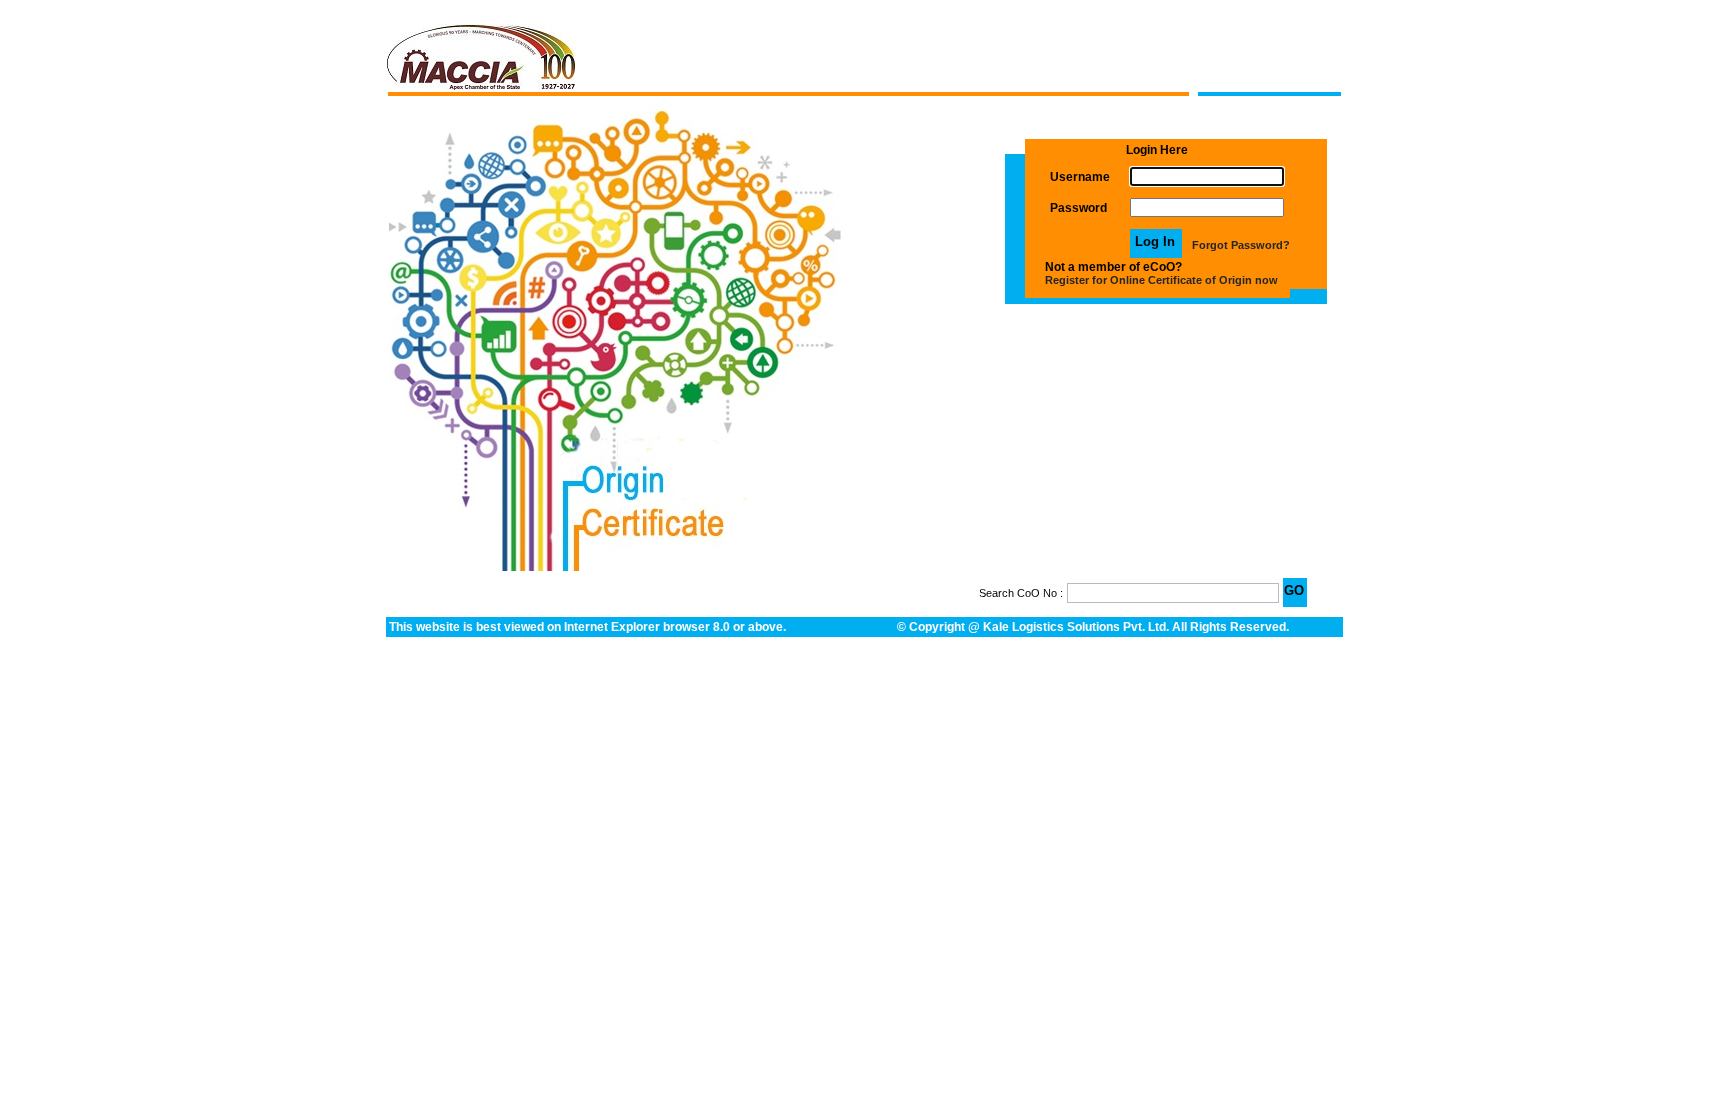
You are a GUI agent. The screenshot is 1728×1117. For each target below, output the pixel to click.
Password (1078, 208)
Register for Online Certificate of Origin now (1161, 280)
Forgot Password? (1241, 245)
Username (1080, 177)
